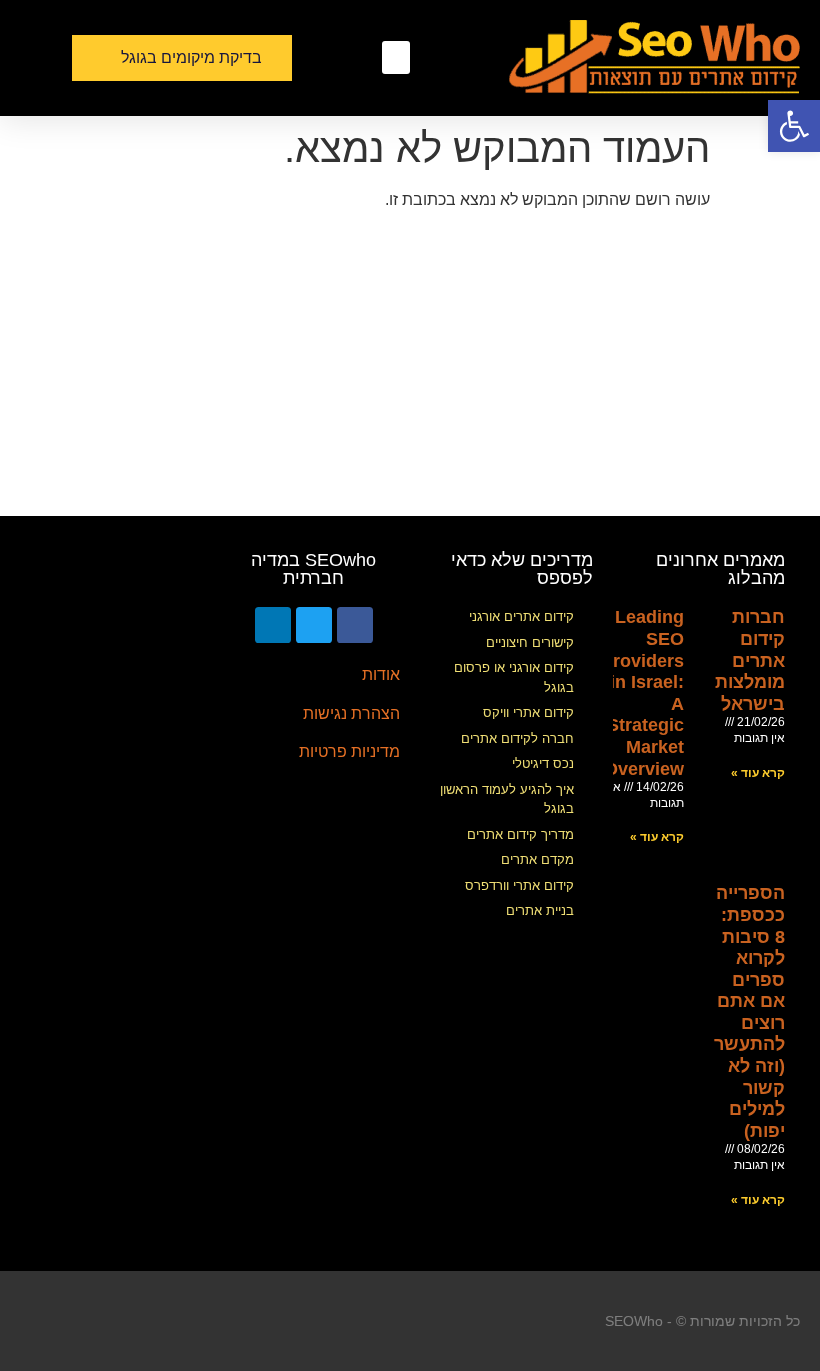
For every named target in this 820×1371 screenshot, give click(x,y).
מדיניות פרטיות (349, 751)
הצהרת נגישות (351, 713)
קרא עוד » (758, 773)
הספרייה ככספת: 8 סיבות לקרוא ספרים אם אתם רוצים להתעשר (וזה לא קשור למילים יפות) (749, 1012)
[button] (396, 57)
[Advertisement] (410, 366)
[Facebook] (355, 625)
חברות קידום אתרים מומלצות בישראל (750, 660)
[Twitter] (314, 625)
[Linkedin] (273, 625)
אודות (381, 674)
